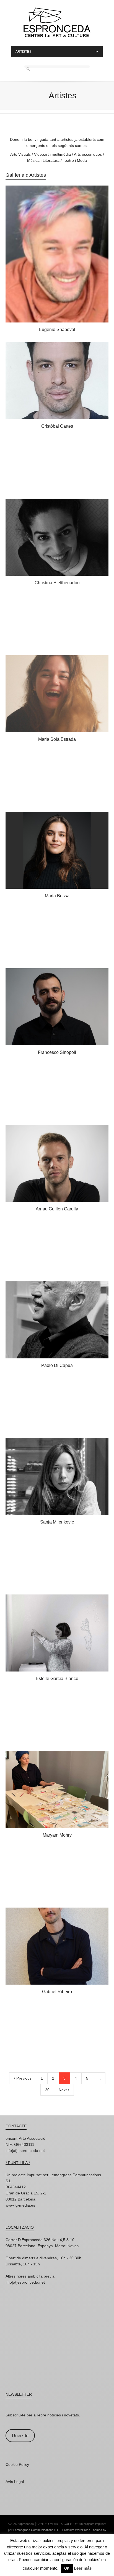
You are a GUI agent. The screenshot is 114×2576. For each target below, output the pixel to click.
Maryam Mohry (57, 1835)
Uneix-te (20, 2436)
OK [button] (67, 2568)
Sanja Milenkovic (57, 1522)
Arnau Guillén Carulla (57, 1209)
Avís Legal (15, 2482)
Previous (23, 2078)
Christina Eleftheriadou (57, 583)
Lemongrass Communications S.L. (36, 2530)
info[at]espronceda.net (25, 2151)
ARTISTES (24, 52)
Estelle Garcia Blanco (57, 1679)
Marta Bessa (57, 896)
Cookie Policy (17, 2464)
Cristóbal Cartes (57, 426)
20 (47, 2090)
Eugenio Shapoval (57, 330)
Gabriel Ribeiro (57, 1992)
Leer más (83, 2568)
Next (63, 2090)
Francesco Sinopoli (57, 1052)
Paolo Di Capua (57, 1365)
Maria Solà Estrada (57, 739)
